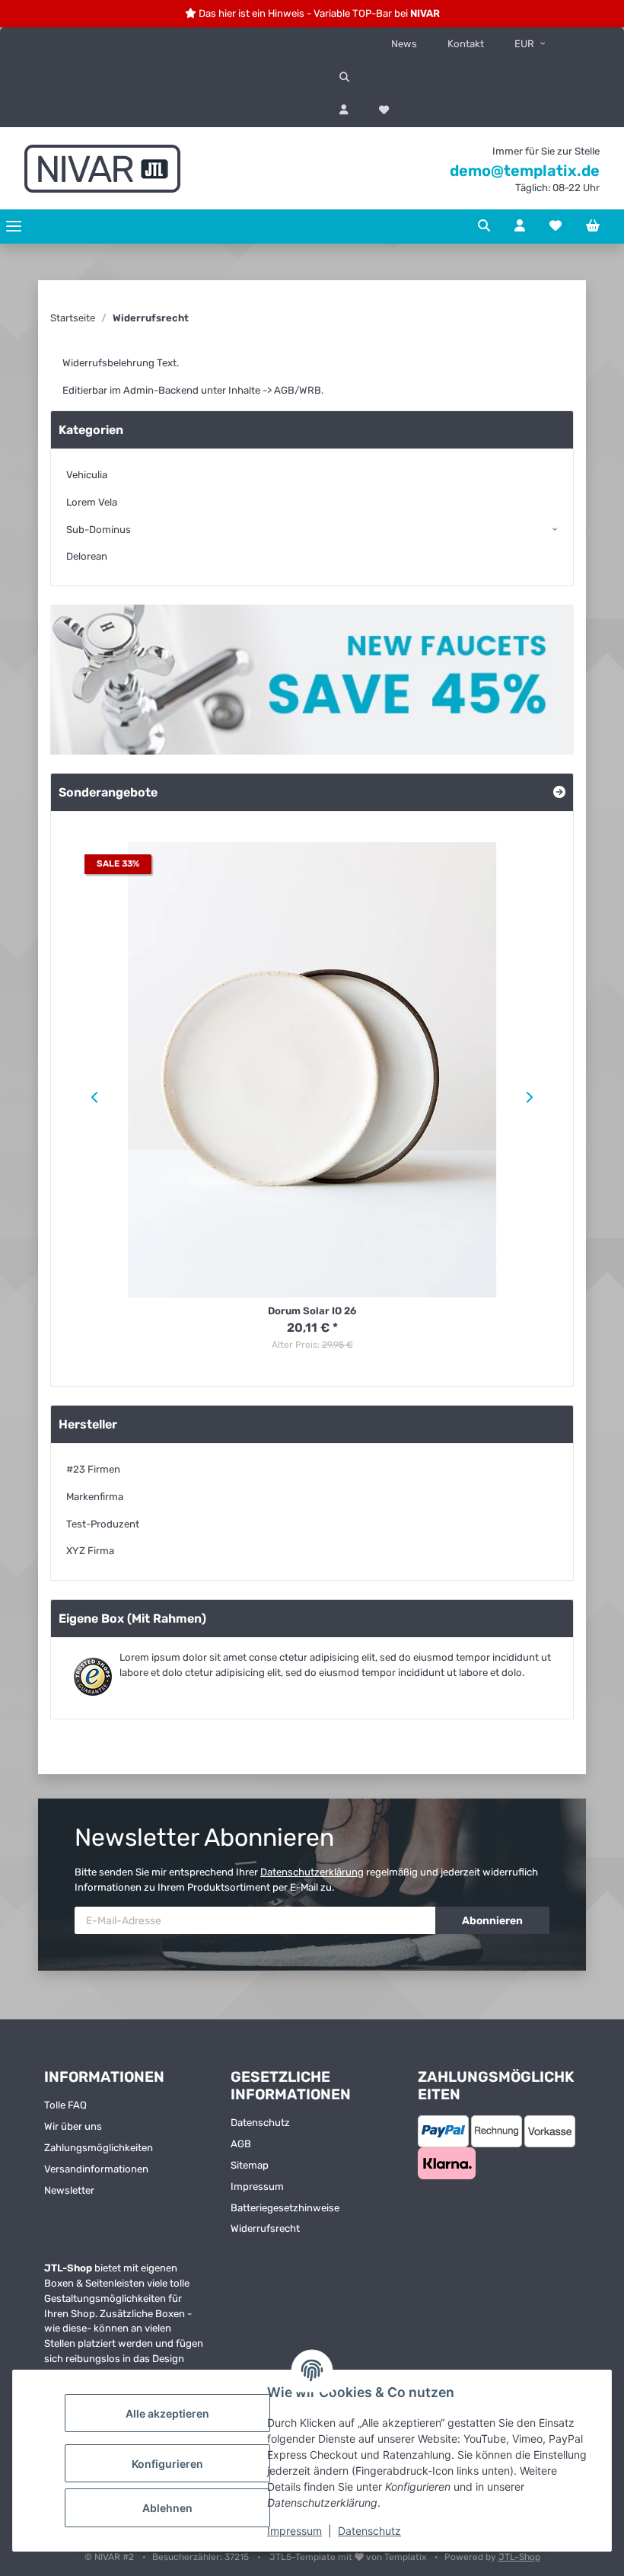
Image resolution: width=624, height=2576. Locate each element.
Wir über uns (73, 2126)
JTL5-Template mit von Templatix (349, 2557)
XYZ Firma (90, 1551)
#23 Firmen (93, 1469)
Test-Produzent (103, 1524)
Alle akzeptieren (167, 2413)
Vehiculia (87, 475)
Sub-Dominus (99, 530)
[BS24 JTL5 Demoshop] (102, 168)
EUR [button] (524, 44)
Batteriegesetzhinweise (285, 2208)
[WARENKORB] (593, 226)
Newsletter (69, 2190)
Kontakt (466, 44)
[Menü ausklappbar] (14, 227)
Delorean (87, 556)
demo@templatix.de (525, 171)
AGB (241, 2144)
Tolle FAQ (65, 2105)
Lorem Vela (92, 502)
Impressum (294, 2531)
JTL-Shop (519, 2557)
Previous (92, 1097)
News (404, 44)
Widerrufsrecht (265, 2228)
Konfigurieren (167, 2464)
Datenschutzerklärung (312, 1872)
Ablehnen (167, 2508)
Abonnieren (492, 1921)
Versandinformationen (96, 2169)
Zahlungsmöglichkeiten (99, 2148)
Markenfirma (95, 1497)
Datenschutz (369, 2531)
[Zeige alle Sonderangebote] (559, 792)
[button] (468, 78)
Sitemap (250, 2165)
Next (532, 1097)
